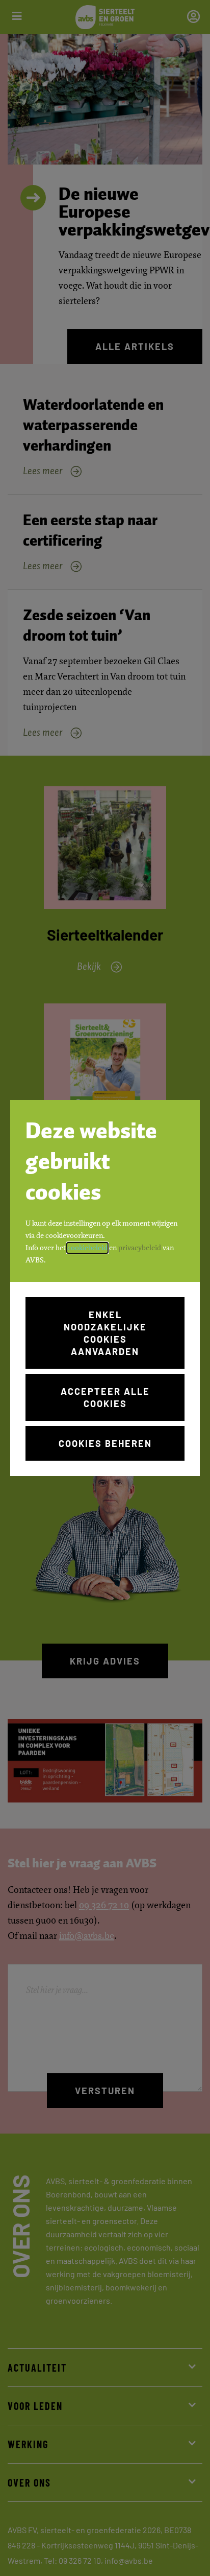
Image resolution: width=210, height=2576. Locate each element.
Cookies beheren (105, 1443)
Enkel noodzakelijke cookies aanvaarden (105, 1333)
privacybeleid (140, 1248)
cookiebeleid (87, 1248)
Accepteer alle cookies (105, 1397)
